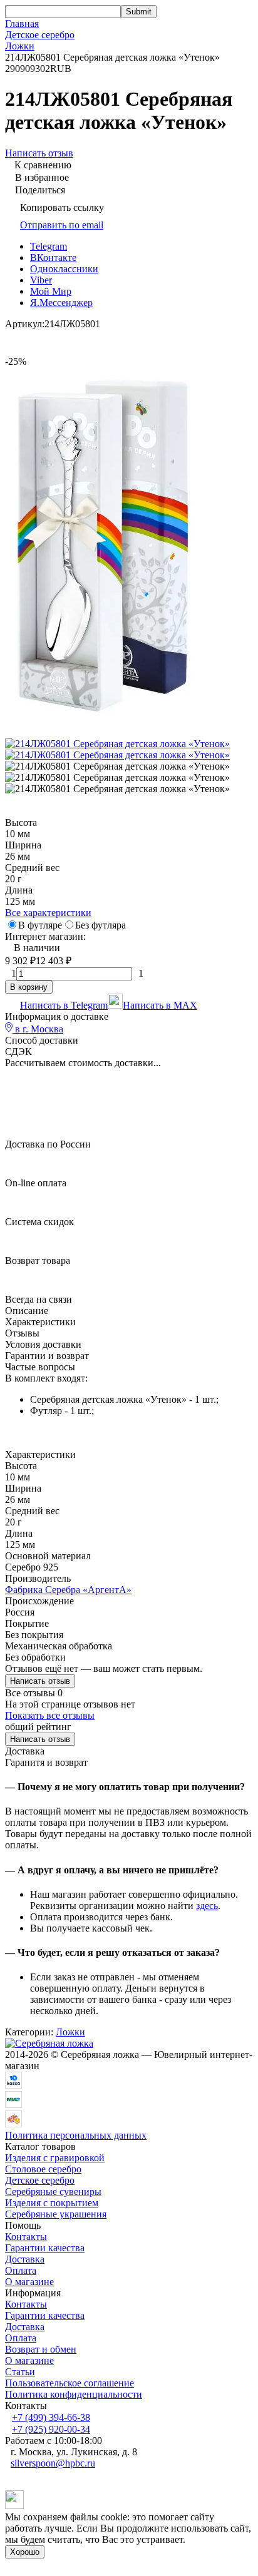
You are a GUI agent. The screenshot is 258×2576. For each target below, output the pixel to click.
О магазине (29, 2282)
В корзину (29, 987)
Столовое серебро (43, 2169)
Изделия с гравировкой (55, 2158)
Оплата (21, 2270)
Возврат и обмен (41, 2349)
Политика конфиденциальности (74, 2394)
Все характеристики (48, 913)
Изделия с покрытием (52, 2203)
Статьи (20, 2372)
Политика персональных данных (76, 2135)
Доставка (25, 2259)
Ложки (20, 46)
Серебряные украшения (56, 2214)
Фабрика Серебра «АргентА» (68, 1590)
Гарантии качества (45, 2248)
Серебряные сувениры (53, 2192)
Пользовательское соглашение (70, 2383)
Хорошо (25, 2552)
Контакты (26, 2237)
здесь (207, 1906)
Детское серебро (40, 35)
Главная (22, 23)
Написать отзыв (40, 1681)
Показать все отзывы (50, 1715)
